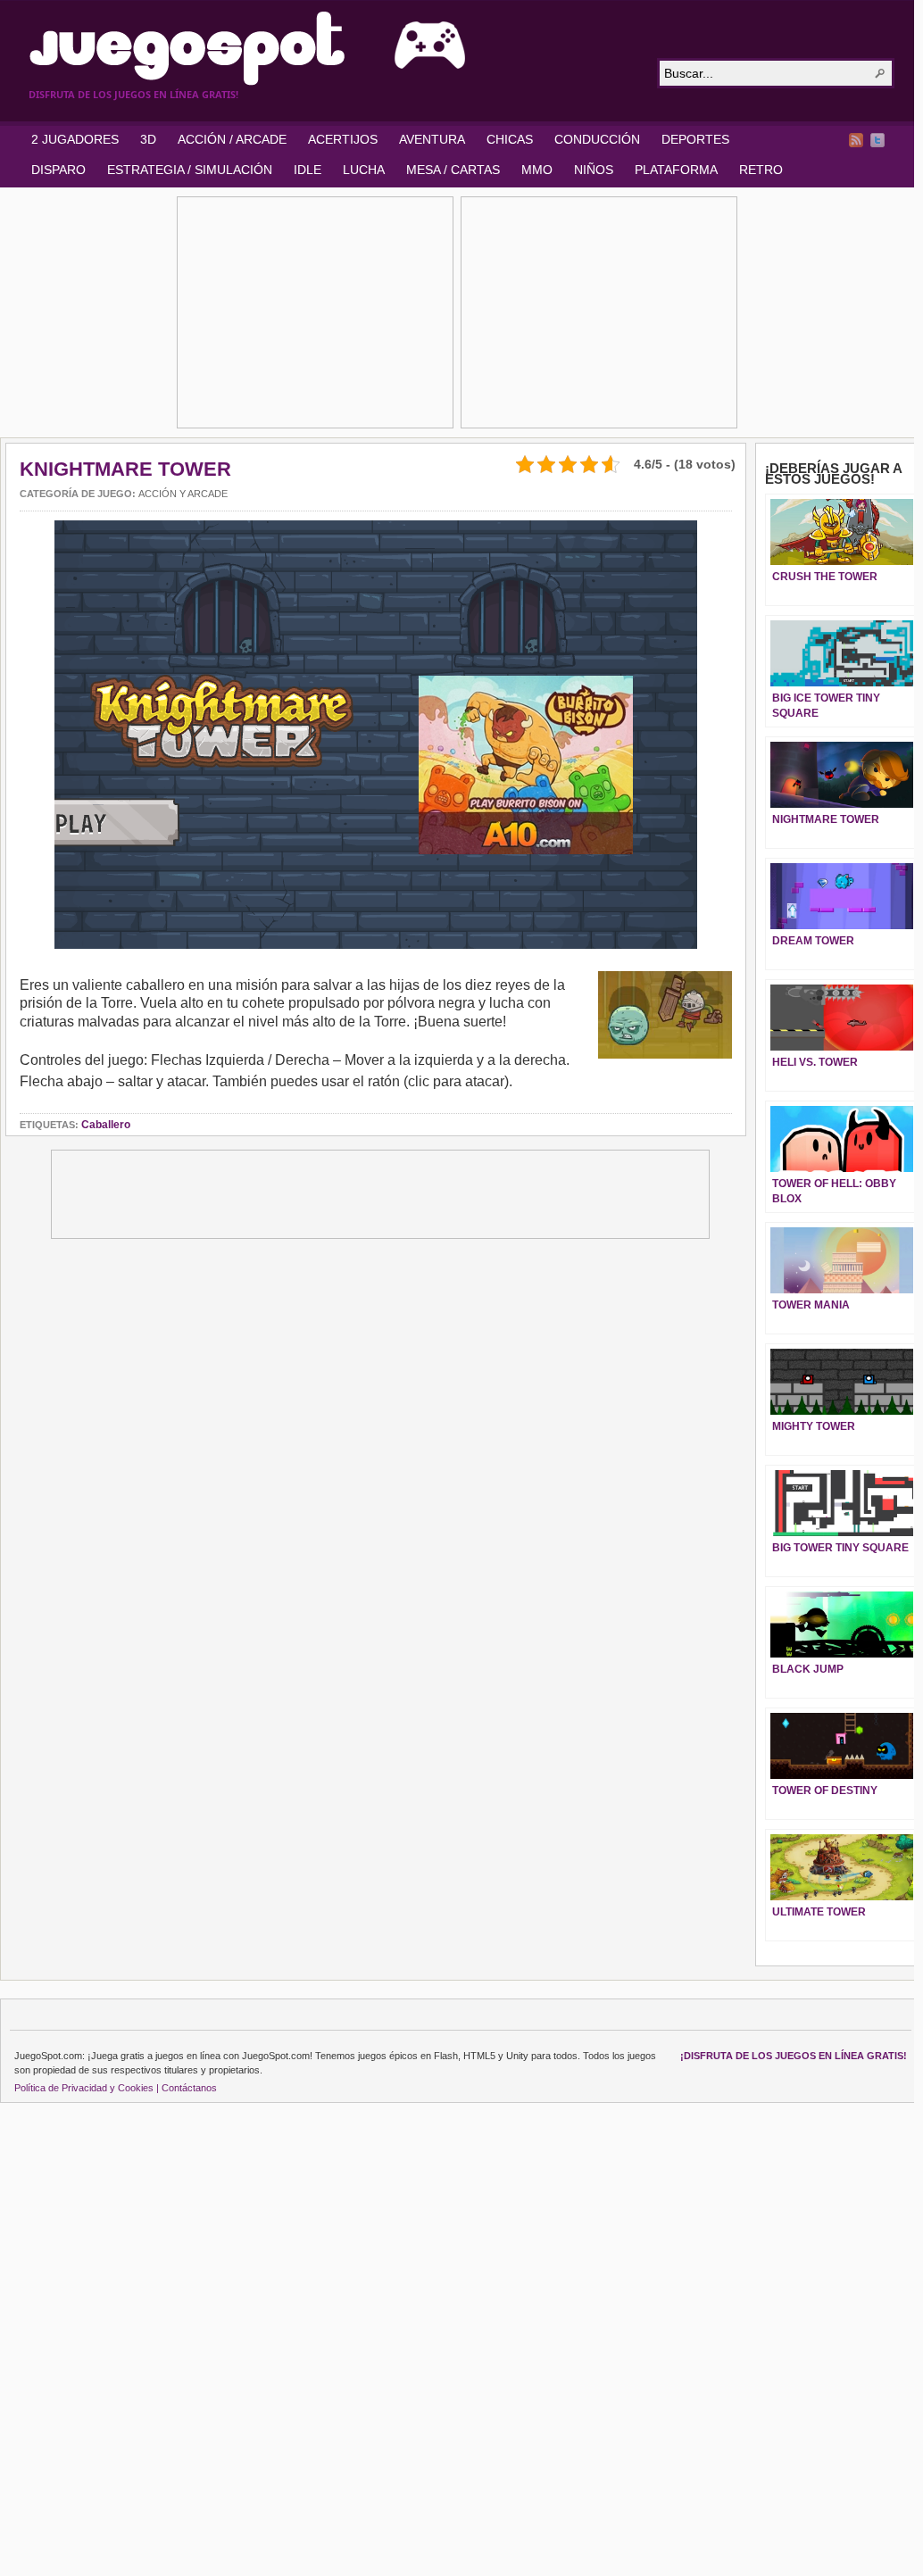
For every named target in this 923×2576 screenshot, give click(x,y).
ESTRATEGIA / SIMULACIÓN (190, 170)
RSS (856, 140)
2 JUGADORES (75, 139)
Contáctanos (189, 2088)
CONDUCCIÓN (597, 139)
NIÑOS (594, 170)
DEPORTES (695, 139)
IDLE (308, 170)
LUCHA (364, 170)
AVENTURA (432, 139)
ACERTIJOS (343, 139)
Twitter (877, 140)
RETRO (761, 170)
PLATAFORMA (676, 170)
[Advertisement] (315, 312)
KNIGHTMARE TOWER (125, 469)
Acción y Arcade (183, 494)
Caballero (106, 1125)
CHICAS (510, 139)
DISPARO (58, 170)
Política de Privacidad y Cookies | (87, 2088)
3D (148, 139)
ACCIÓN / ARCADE (232, 139)
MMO (537, 170)
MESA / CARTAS (453, 170)
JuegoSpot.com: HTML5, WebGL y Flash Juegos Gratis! (332, 48)
